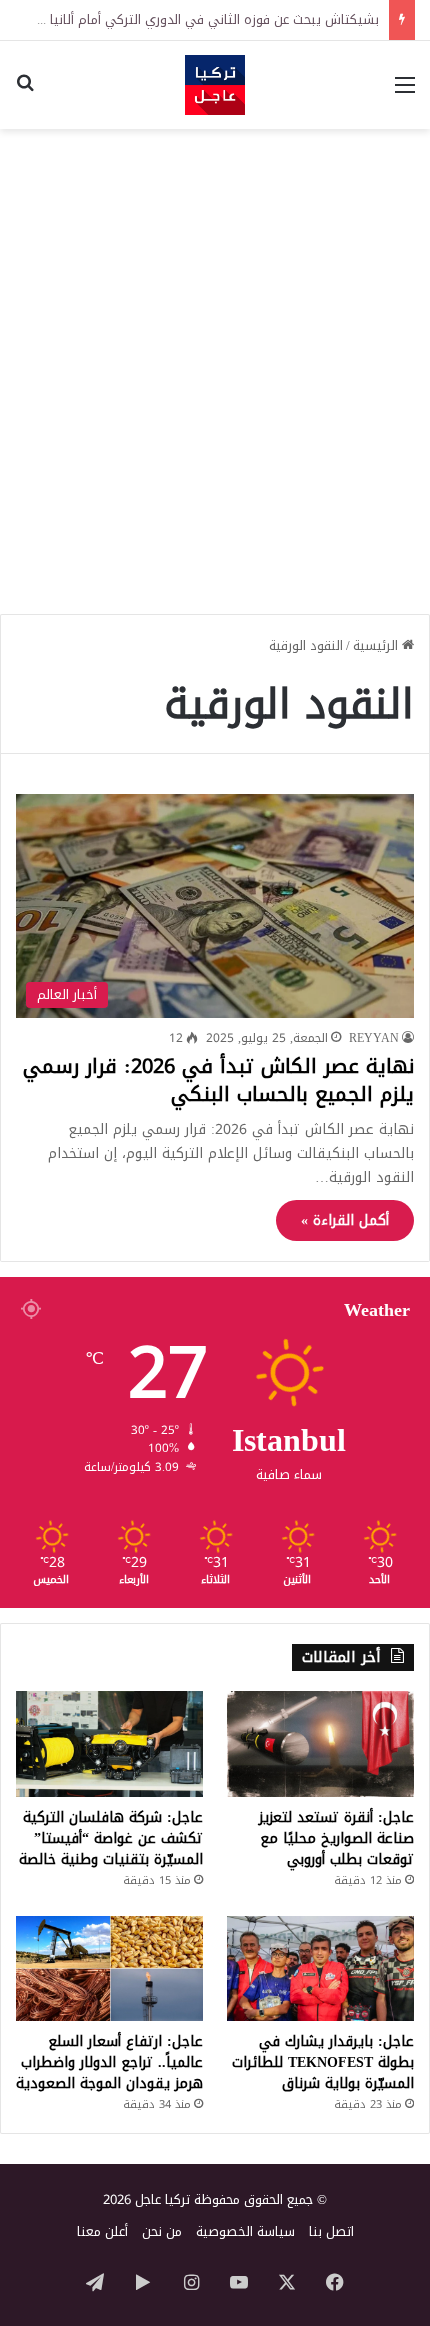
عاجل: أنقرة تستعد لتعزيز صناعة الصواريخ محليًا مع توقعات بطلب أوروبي (336, 1838)
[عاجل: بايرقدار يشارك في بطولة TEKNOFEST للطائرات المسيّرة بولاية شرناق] (320, 1969)
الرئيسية (377, 645)
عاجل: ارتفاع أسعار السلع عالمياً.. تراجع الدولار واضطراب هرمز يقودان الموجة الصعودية (109, 2062)
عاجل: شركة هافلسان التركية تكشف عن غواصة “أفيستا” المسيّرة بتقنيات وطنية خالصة (111, 1838)
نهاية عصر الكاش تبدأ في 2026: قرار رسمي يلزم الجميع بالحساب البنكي (218, 1080)
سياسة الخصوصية (245, 2231)
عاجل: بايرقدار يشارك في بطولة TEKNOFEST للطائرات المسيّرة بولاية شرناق (323, 2062)
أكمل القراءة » (345, 1220)
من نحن (162, 2231)
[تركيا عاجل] (215, 85)
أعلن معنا (102, 2231)
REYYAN (374, 1038)
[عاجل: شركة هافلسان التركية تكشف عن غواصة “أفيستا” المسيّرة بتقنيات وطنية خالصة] (109, 1744)
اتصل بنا (331, 2231)
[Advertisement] (215, 364)
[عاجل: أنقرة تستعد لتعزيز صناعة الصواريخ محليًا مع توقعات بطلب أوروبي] (320, 1744)
